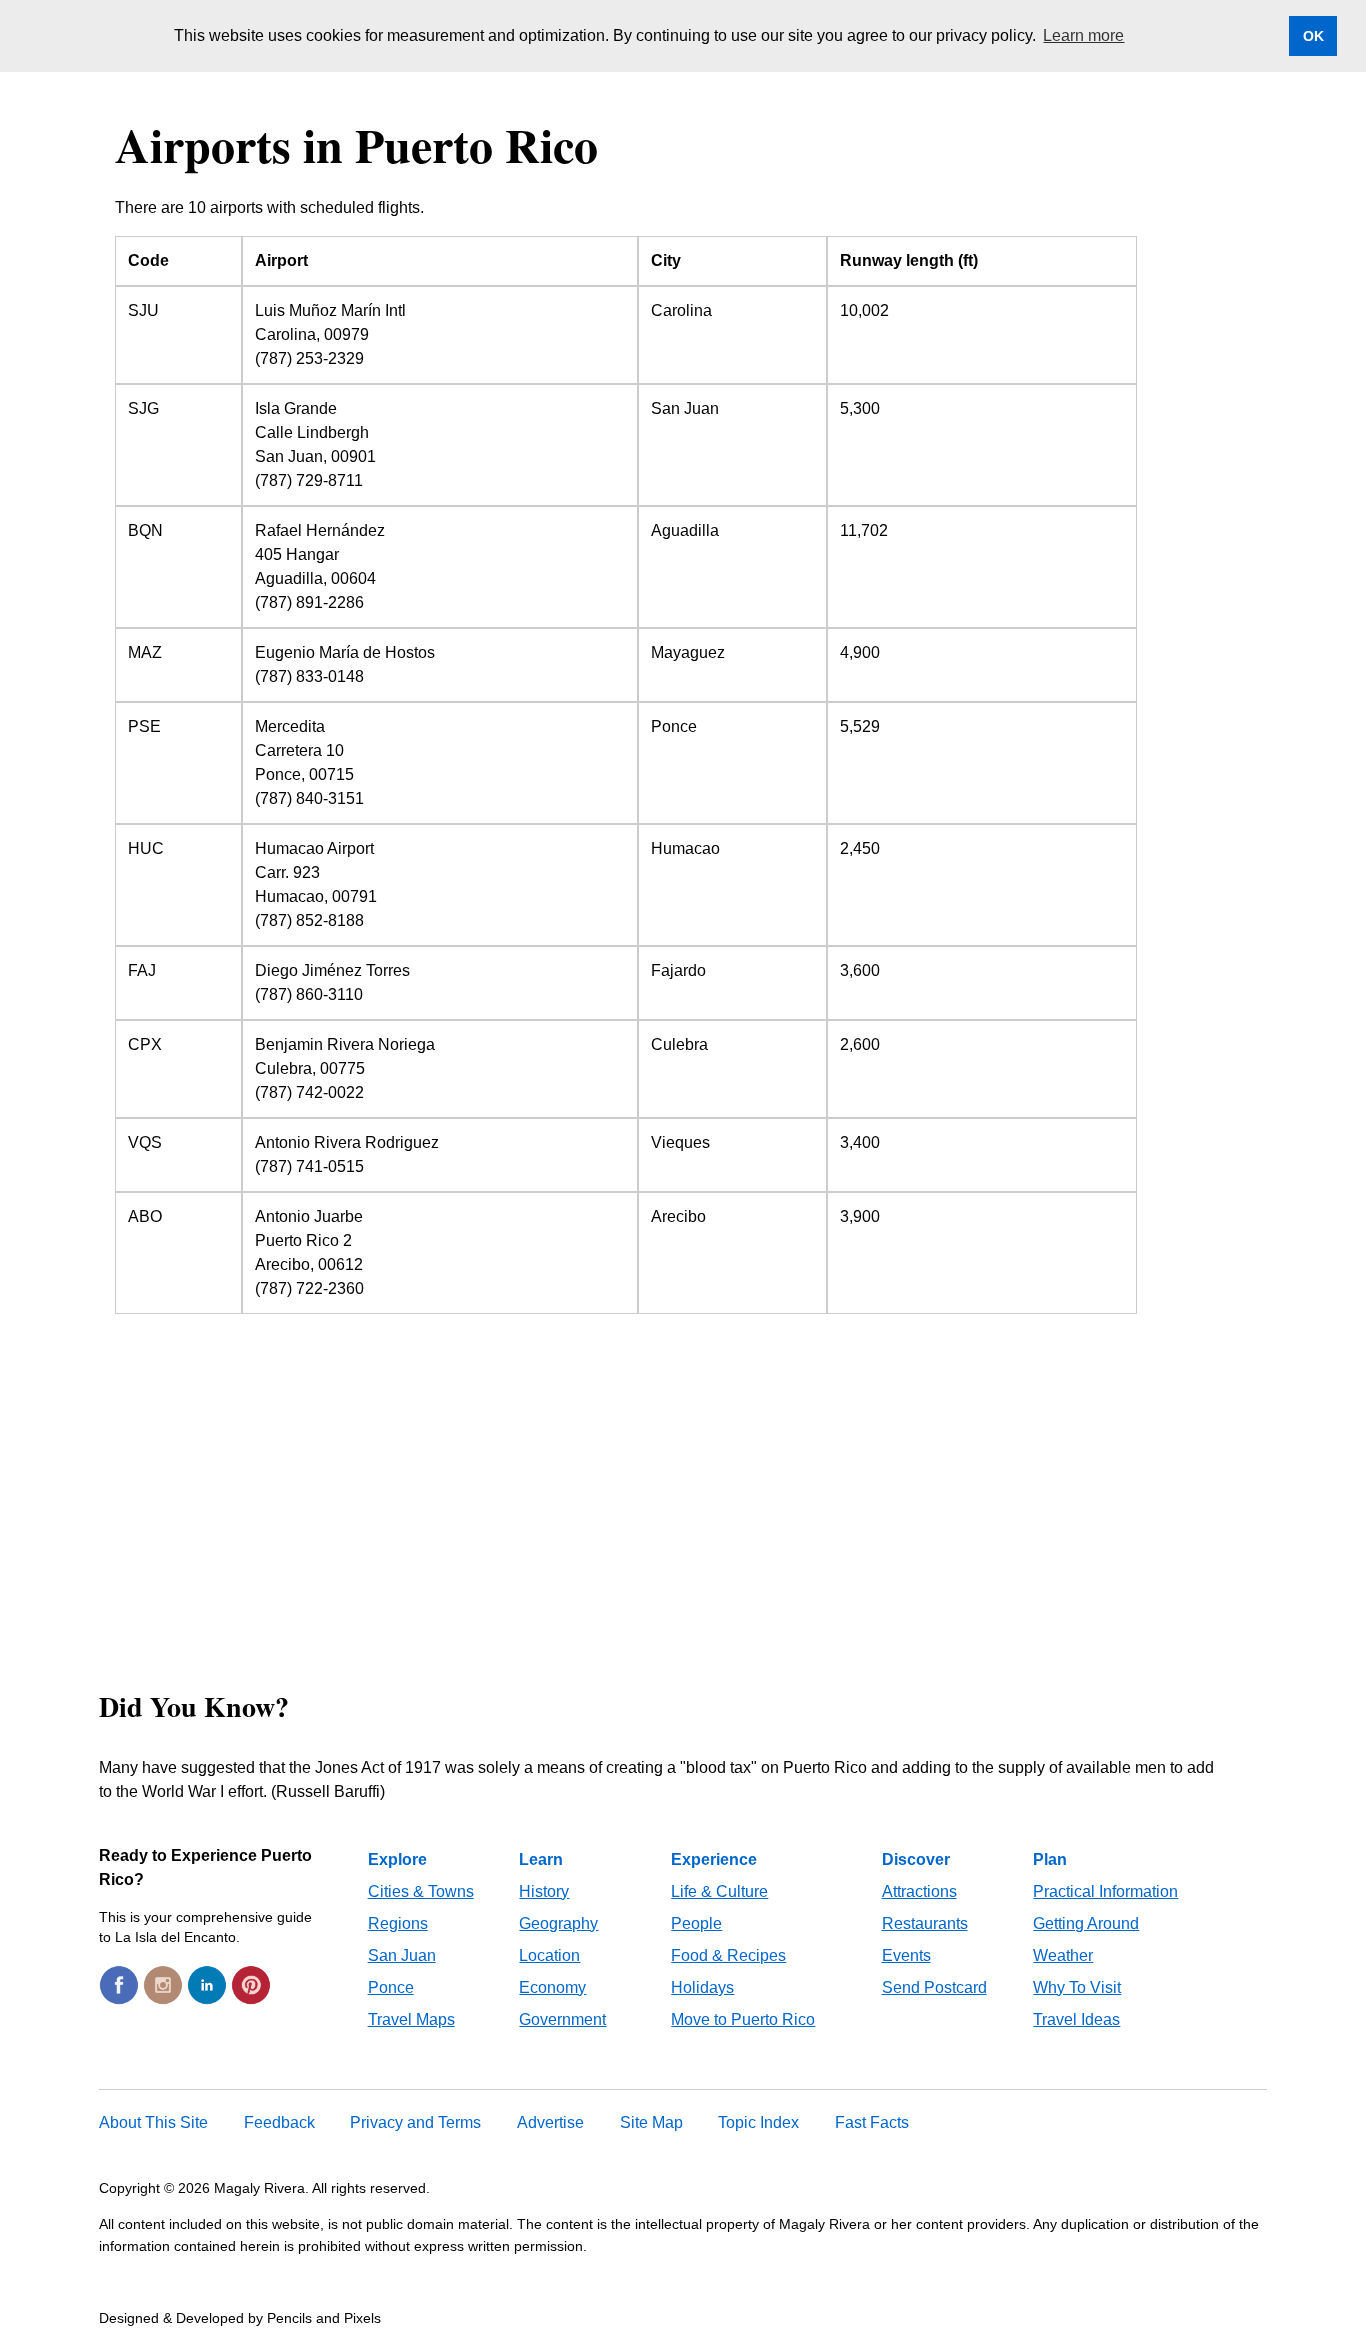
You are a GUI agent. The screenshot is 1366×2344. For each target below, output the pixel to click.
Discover (916, 1859)
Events (906, 1955)
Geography (558, 1923)
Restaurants (925, 1923)
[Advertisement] (683, 1478)
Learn (541, 1859)
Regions (398, 1923)
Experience (714, 1859)
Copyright (129, 2188)
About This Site (153, 2122)
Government (562, 2019)
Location (549, 1955)
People (696, 1923)
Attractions (919, 1891)
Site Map (651, 2122)
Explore (397, 1859)
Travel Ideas (1076, 2019)
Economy (552, 1987)
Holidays (702, 1987)
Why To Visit (1077, 1987)
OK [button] (1313, 36)
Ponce (391, 1987)
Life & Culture (719, 1891)
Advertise (550, 2122)
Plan (1050, 1859)
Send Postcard (934, 1987)
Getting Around (1086, 1923)
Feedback (279, 2122)
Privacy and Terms (415, 2122)
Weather (1063, 1955)
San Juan (402, 1955)
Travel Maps (411, 2019)
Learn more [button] (1083, 35)
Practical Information (1105, 1891)
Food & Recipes (728, 1955)
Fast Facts (872, 2122)
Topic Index (758, 2122)
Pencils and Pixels (324, 2318)
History (544, 1891)
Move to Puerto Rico (743, 2019)
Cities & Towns (421, 1891)
